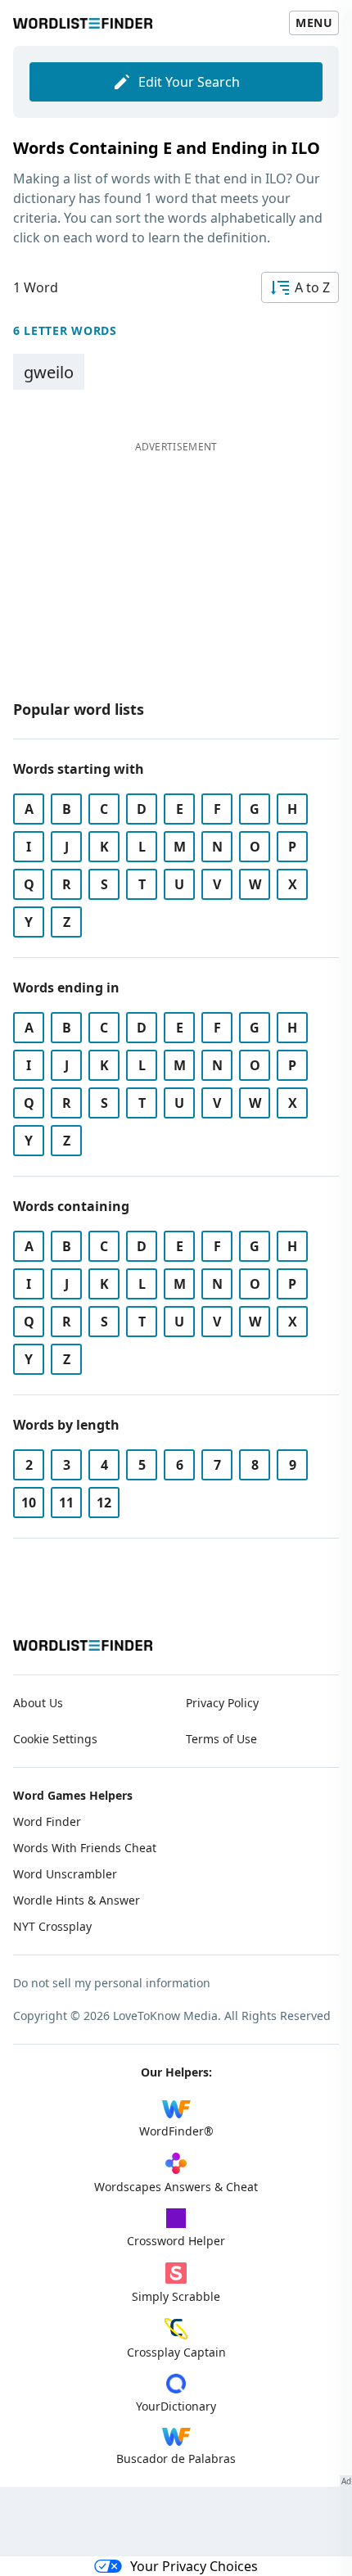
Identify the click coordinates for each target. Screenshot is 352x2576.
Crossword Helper (176, 2241)
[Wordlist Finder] (83, 1645)
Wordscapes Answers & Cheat (176, 2187)
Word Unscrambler (65, 1874)
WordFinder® (176, 2131)
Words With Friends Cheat (85, 1848)
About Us (38, 1703)
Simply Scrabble (176, 2296)
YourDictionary (176, 2406)
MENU (314, 23)
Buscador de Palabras (176, 2458)
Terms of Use (221, 1739)
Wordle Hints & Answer (77, 1900)
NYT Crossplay (52, 1926)
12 (104, 1503)
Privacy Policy (222, 1703)
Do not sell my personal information (112, 1983)
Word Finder (47, 1821)
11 (66, 1503)
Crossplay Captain (176, 2352)
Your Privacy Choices (194, 2566)
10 (29, 1503)
